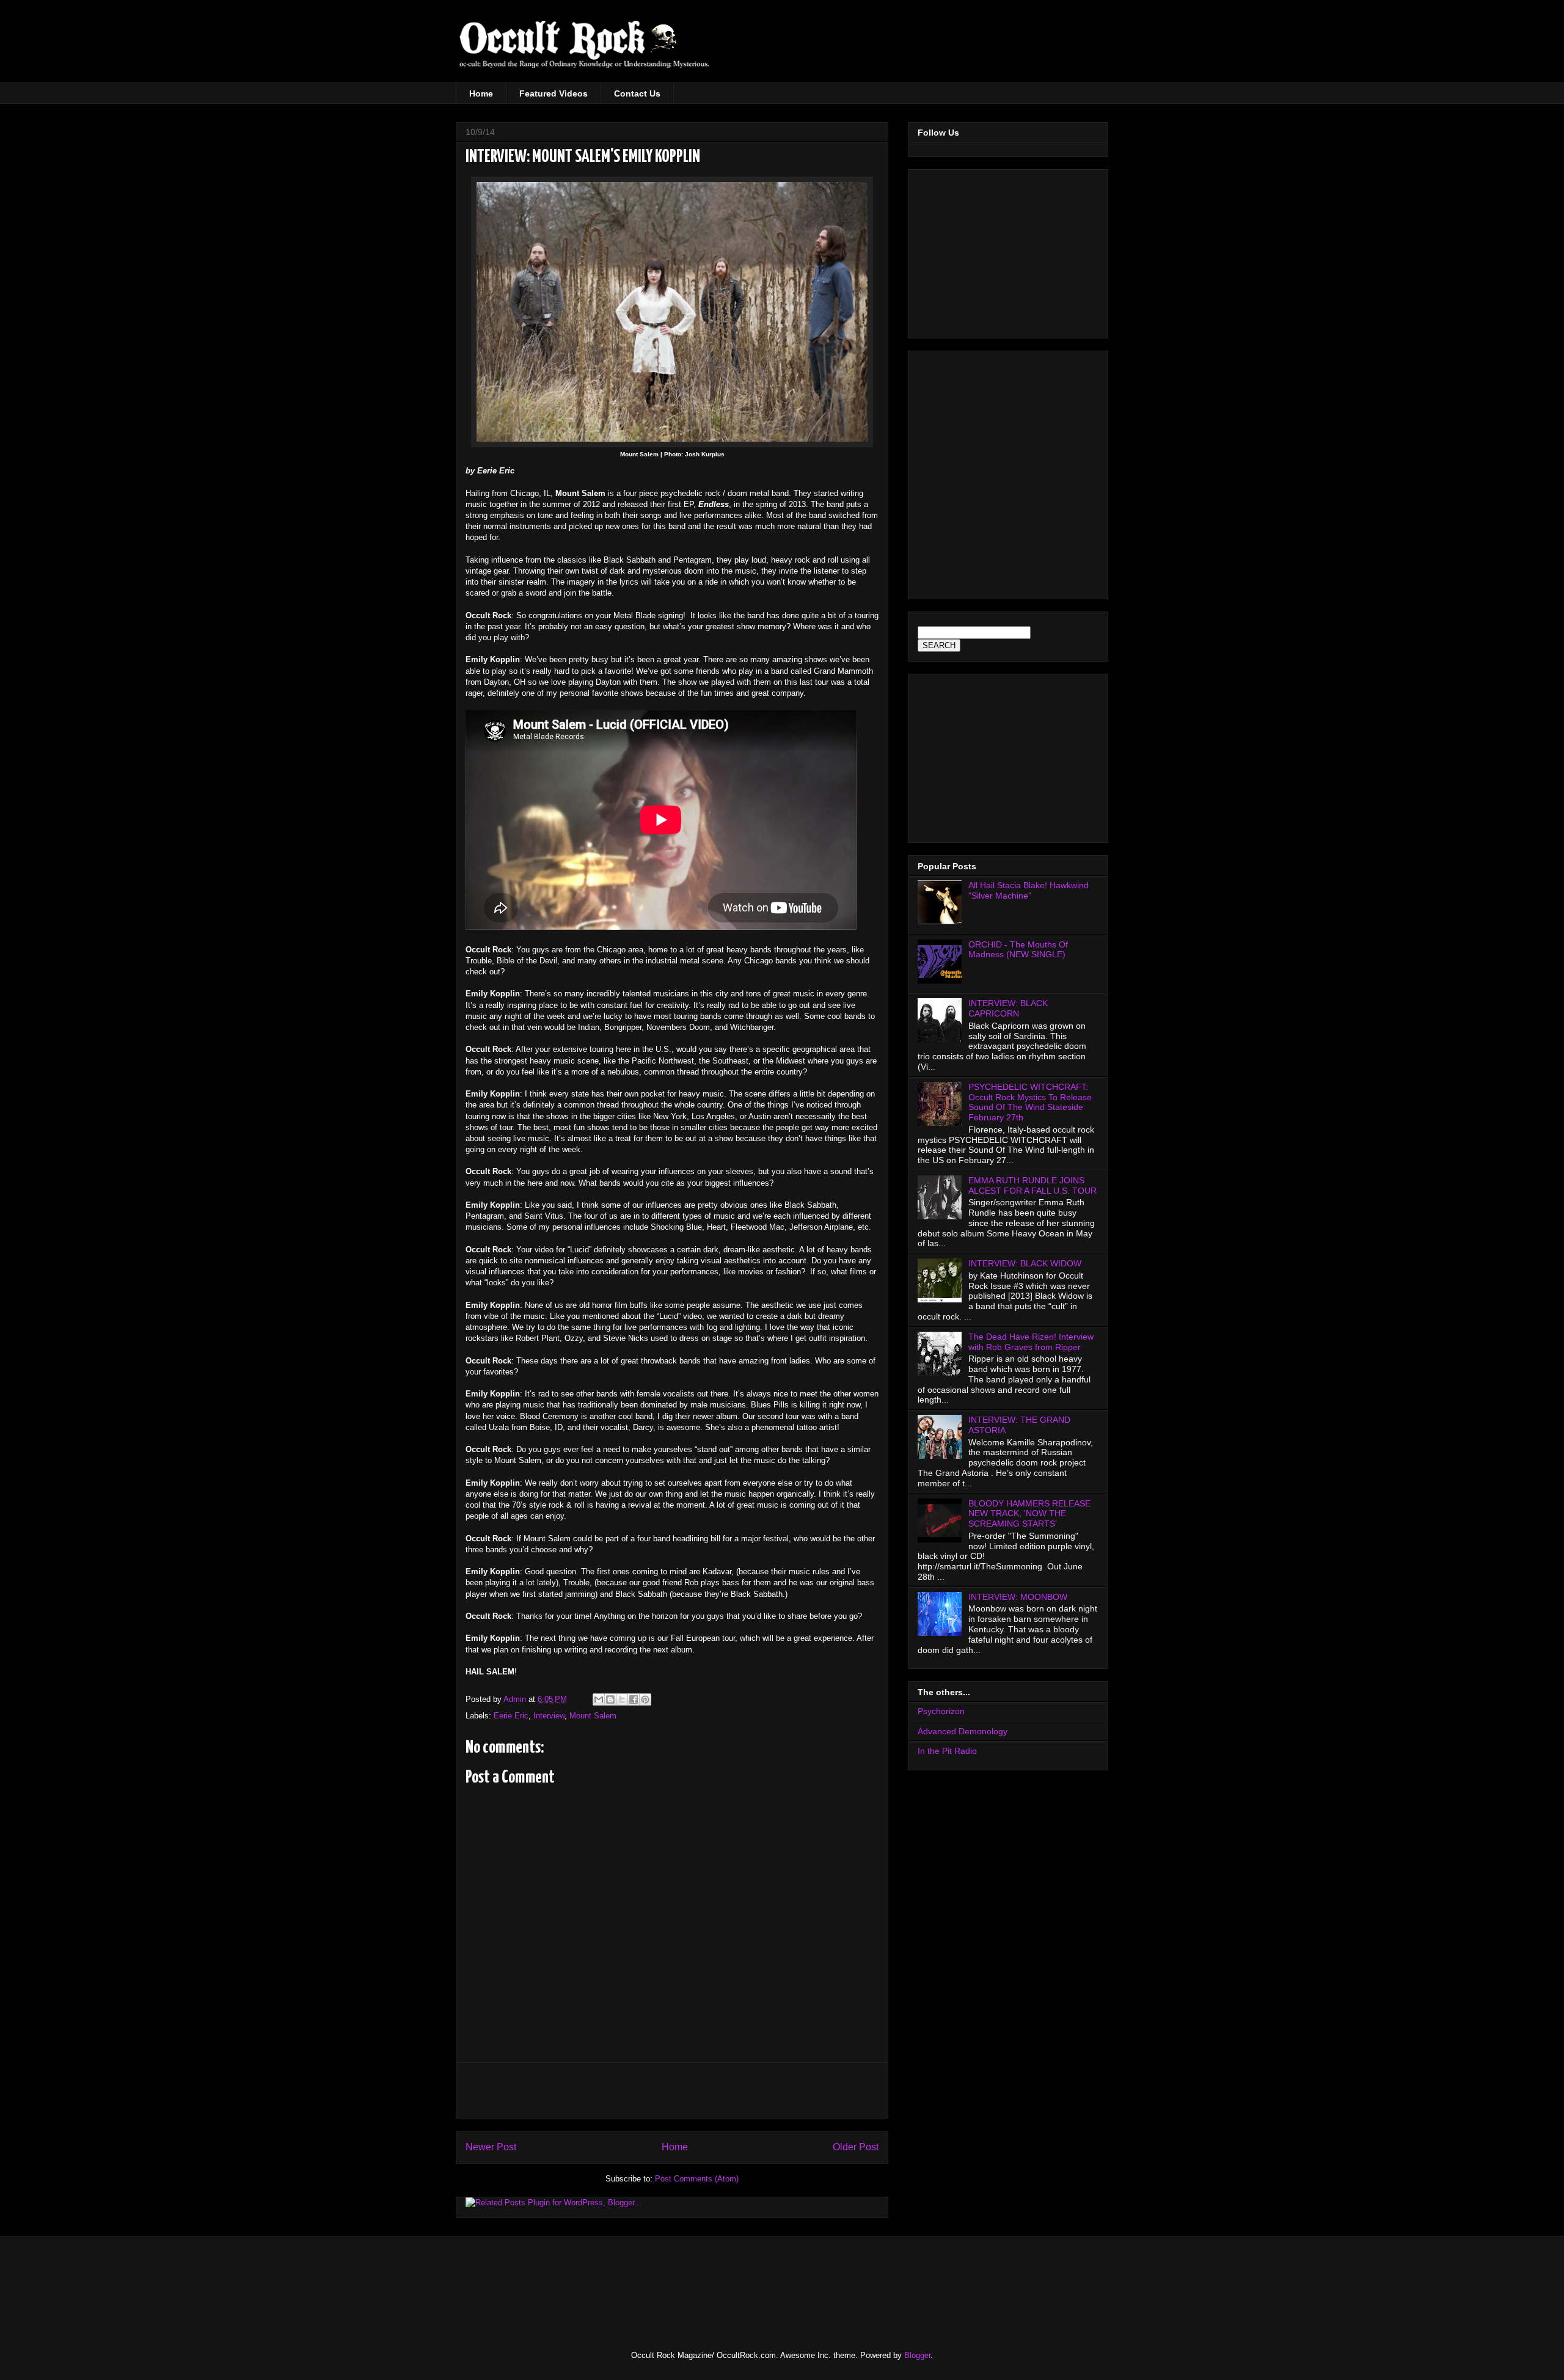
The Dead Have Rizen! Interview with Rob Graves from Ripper (1031, 1342)
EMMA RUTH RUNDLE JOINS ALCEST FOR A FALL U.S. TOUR (1032, 1185)
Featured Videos (554, 93)
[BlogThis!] (610, 1699)
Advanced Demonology (963, 1731)
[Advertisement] (1003, 49)
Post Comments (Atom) (697, 2179)
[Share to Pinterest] (645, 1699)
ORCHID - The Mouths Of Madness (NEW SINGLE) (1018, 950)
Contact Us (637, 93)
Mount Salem (593, 1716)
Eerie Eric (511, 1716)
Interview (549, 1716)
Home (481, 93)
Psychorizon (941, 1711)
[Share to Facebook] (634, 1699)
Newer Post (491, 2147)
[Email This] (599, 1699)
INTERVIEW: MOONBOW (1018, 1597)
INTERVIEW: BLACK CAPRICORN (1008, 1008)
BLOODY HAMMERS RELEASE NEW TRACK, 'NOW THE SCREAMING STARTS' (1029, 1514)
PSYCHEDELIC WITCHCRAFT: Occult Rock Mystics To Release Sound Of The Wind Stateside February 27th (1030, 1102)
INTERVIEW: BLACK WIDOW (1025, 1263)
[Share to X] (622, 1699)
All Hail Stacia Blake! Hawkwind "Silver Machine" (1029, 890)
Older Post (856, 2147)
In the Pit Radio (947, 1751)
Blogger (917, 2355)
